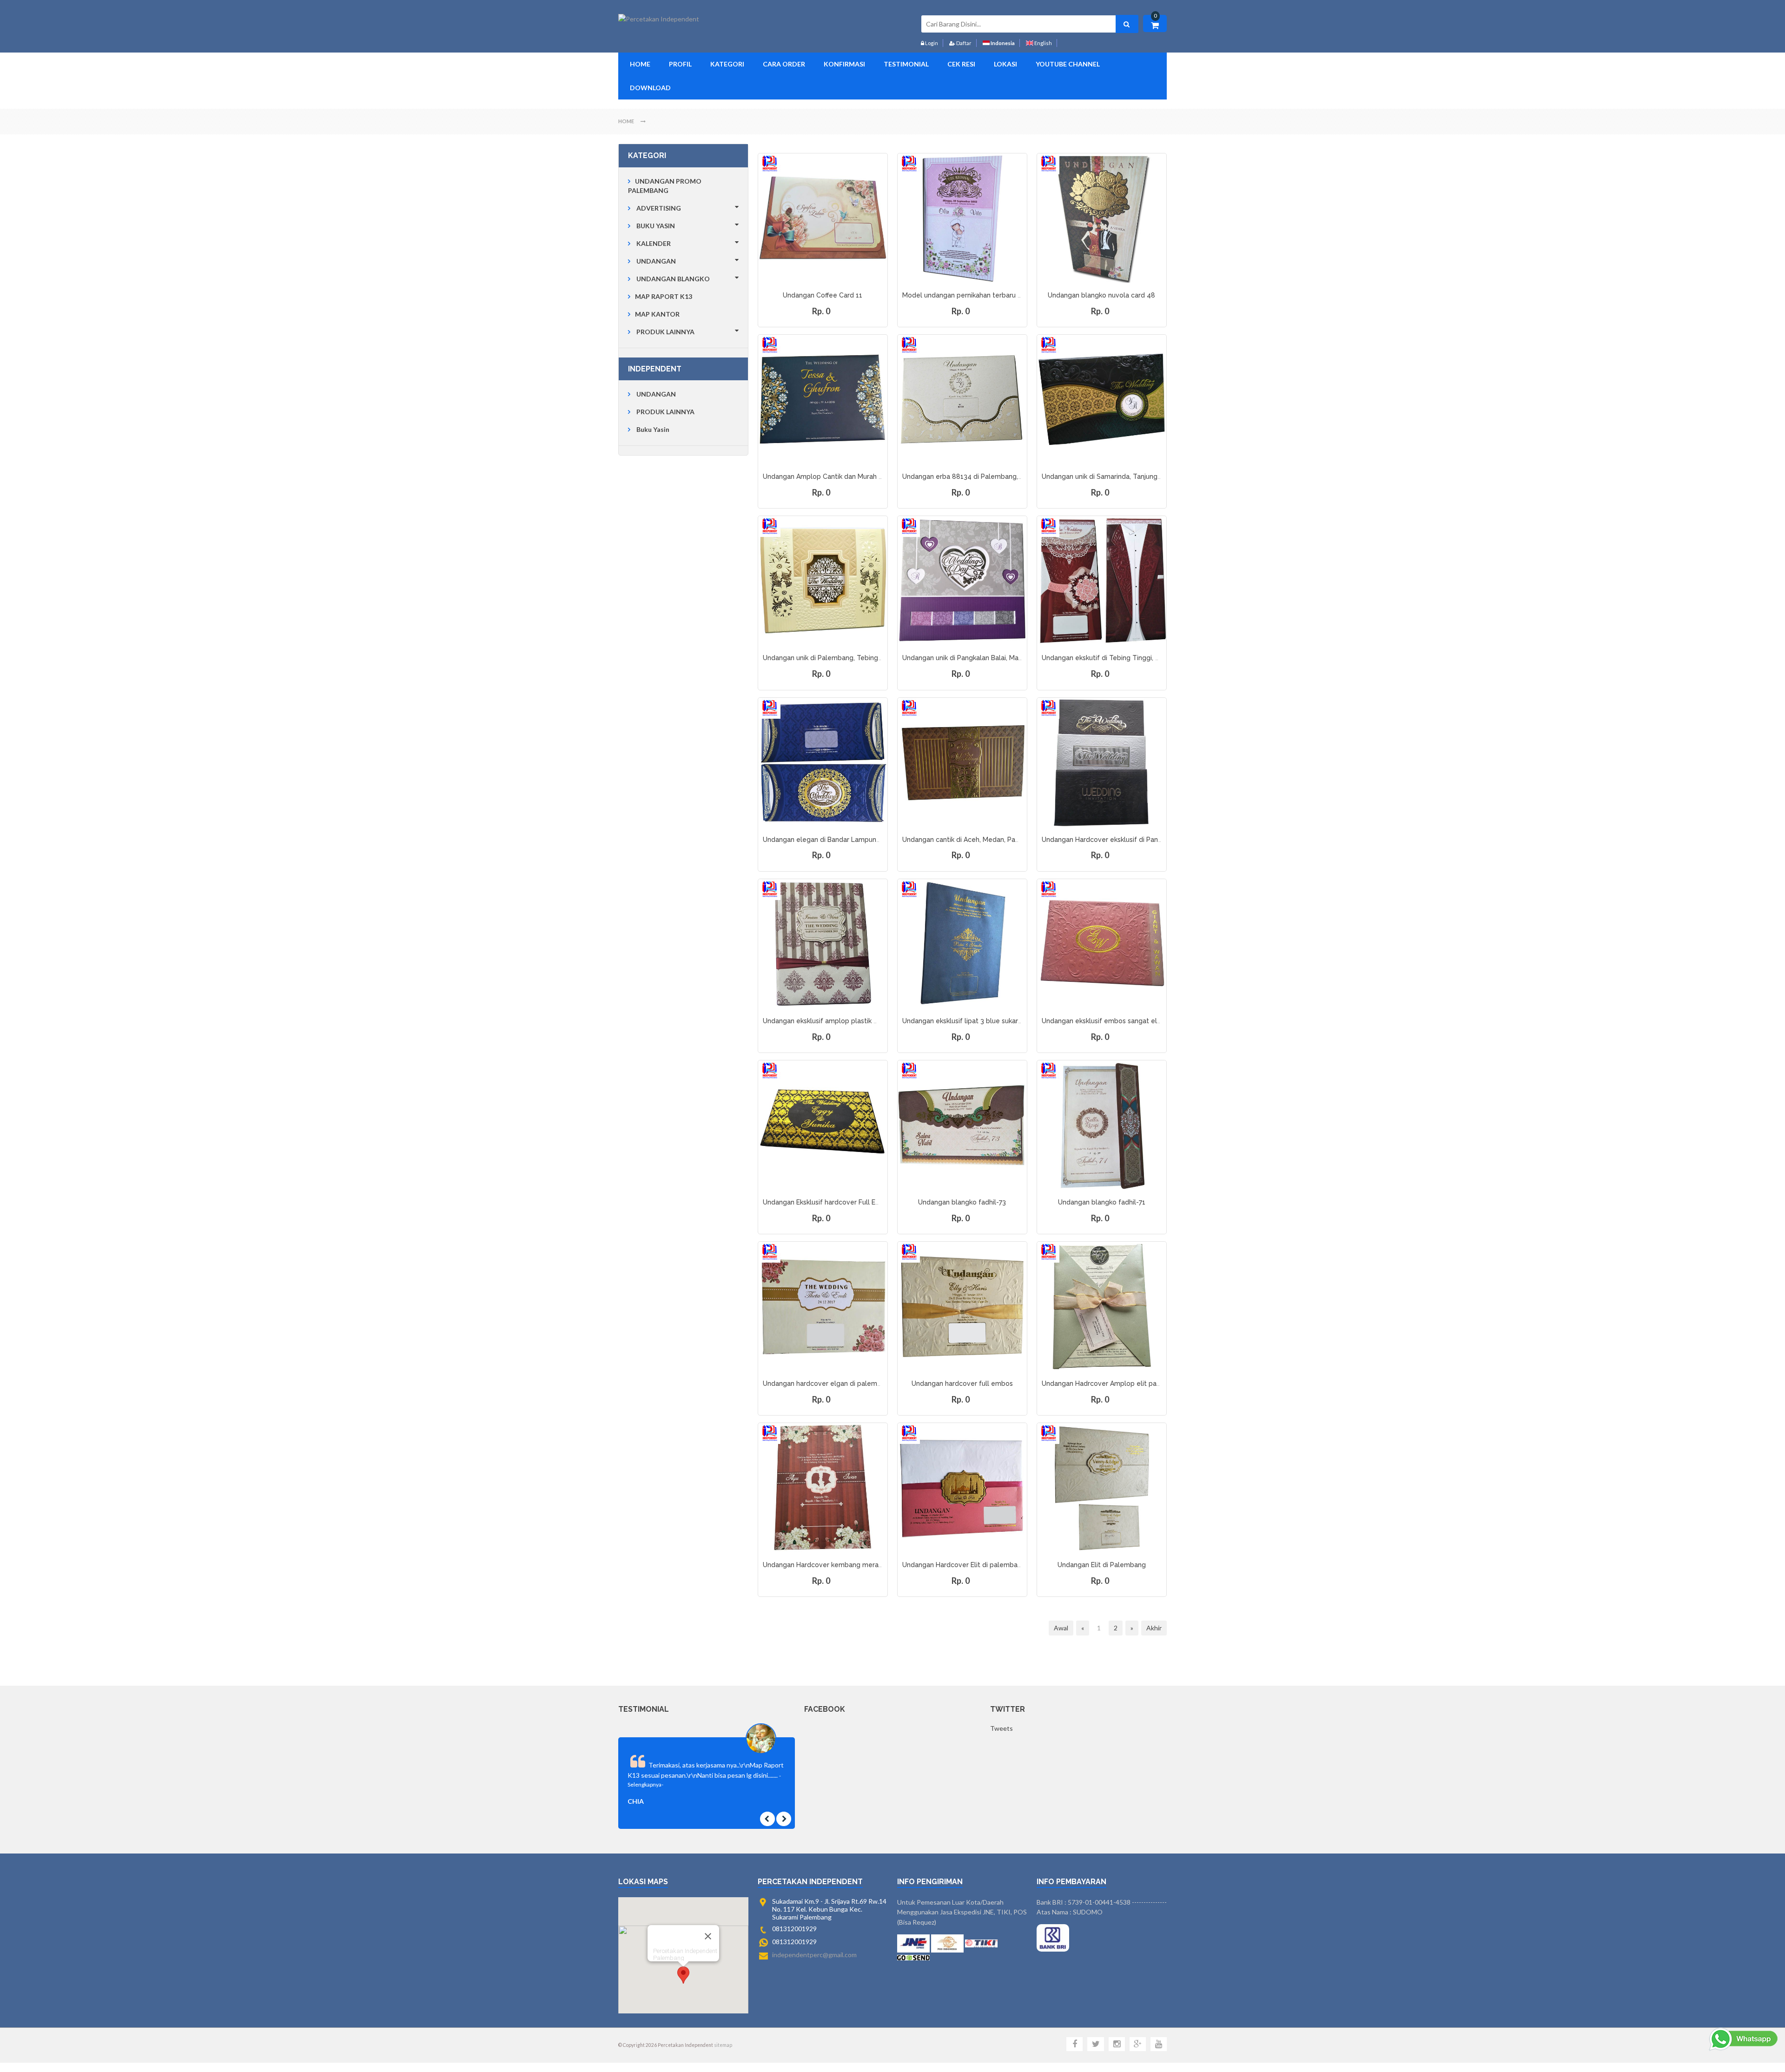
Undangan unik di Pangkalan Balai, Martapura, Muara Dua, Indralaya (1006, 658)
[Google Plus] (1138, 2044)
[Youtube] (1159, 2044)
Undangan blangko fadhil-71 (1102, 1202)
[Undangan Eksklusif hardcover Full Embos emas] (823, 1125)
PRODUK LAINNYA (665, 332)
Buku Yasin (653, 429)
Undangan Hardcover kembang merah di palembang (845, 1565)
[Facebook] (1074, 2044)
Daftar (963, 43)
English (1043, 43)
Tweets (1002, 1728)
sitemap (723, 2045)
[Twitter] (1095, 2044)
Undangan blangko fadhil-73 (962, 1202)
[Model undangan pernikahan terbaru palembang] (962, 218)
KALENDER (654, 243)
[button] (683, 1975)
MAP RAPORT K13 (664, 296)
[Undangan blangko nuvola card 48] (1102, 218)
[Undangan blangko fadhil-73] (962, 1125)
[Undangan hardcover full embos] (962, 1306)
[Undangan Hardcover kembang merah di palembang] (823, 1488)
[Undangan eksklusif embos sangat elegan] (1102, 944)
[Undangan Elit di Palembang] (1102, 1488)
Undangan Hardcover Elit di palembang (964, 1565)
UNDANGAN (656, 261)
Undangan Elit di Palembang (1102, 1565)
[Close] (708, 1936)
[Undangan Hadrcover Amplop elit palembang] (1102, 1306)
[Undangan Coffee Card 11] (823, 218)
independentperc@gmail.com (814, 1955)
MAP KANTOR (657, 314)
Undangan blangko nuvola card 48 (1101, 295)
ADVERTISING (659, 208)
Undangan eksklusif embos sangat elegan (1107, 1021)
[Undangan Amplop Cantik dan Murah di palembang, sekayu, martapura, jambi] (823, 399)
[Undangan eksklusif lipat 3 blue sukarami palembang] (962, 944)
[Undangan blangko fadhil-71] (1102, 1125)
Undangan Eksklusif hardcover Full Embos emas (837, 1202)
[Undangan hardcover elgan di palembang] (823, 1306)
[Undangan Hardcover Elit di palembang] (962, 1488)
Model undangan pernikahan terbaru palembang (978, 295)
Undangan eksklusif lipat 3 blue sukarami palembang (985, 1021)
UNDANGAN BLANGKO (673, 279)
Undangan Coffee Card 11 (823, 295)
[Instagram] (1117, 2044)
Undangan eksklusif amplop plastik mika (825, 1021)
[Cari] (1127, 24)
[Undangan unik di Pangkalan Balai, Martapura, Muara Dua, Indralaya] (962, 581)
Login (931, 43)
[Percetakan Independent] (659, 19)
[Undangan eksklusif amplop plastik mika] (823, 944)
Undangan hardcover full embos (962, 1384)
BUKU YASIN (656, 226)
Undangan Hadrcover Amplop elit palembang (1113, 1384)
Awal (1061, 1628)
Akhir (1154, 1628)
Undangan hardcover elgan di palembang (828, 1384)
